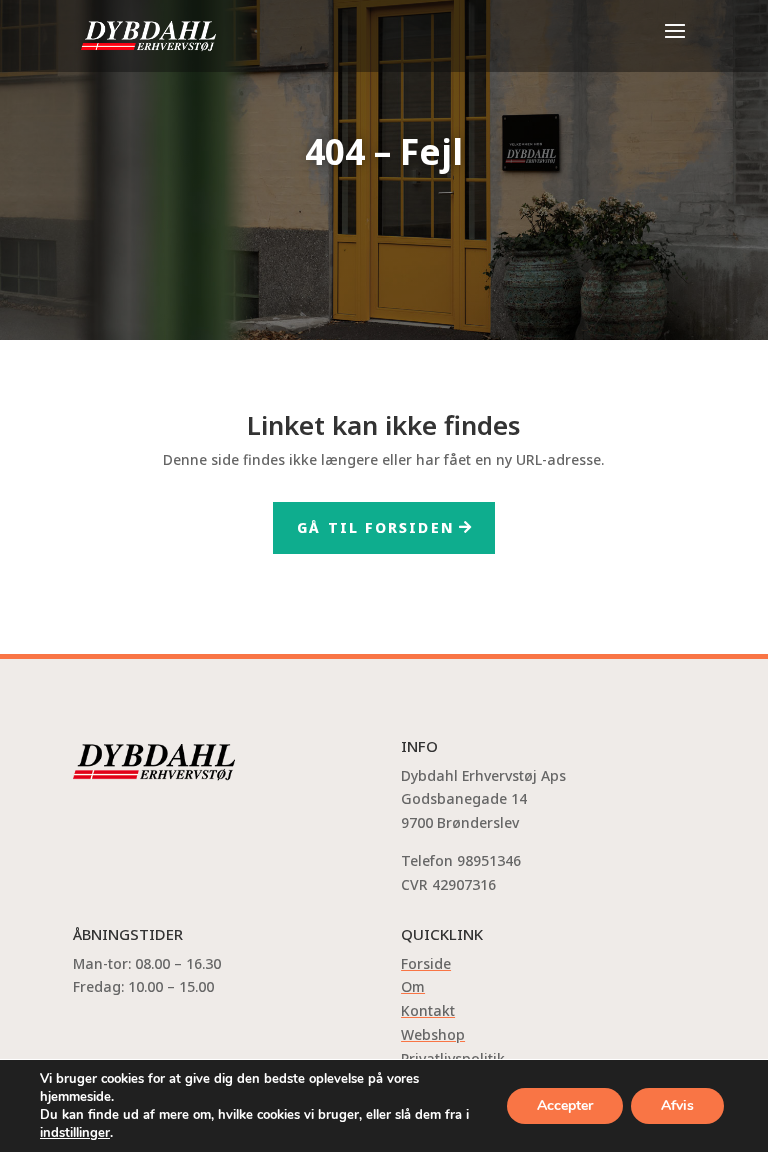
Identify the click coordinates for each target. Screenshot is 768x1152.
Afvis (677, 1105)
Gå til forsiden (376, 527)
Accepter (565, 1105)
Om (413, 986)
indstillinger (75, 1133)
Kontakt (428, 1010)
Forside (426, 963)
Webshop (433, 1034)
